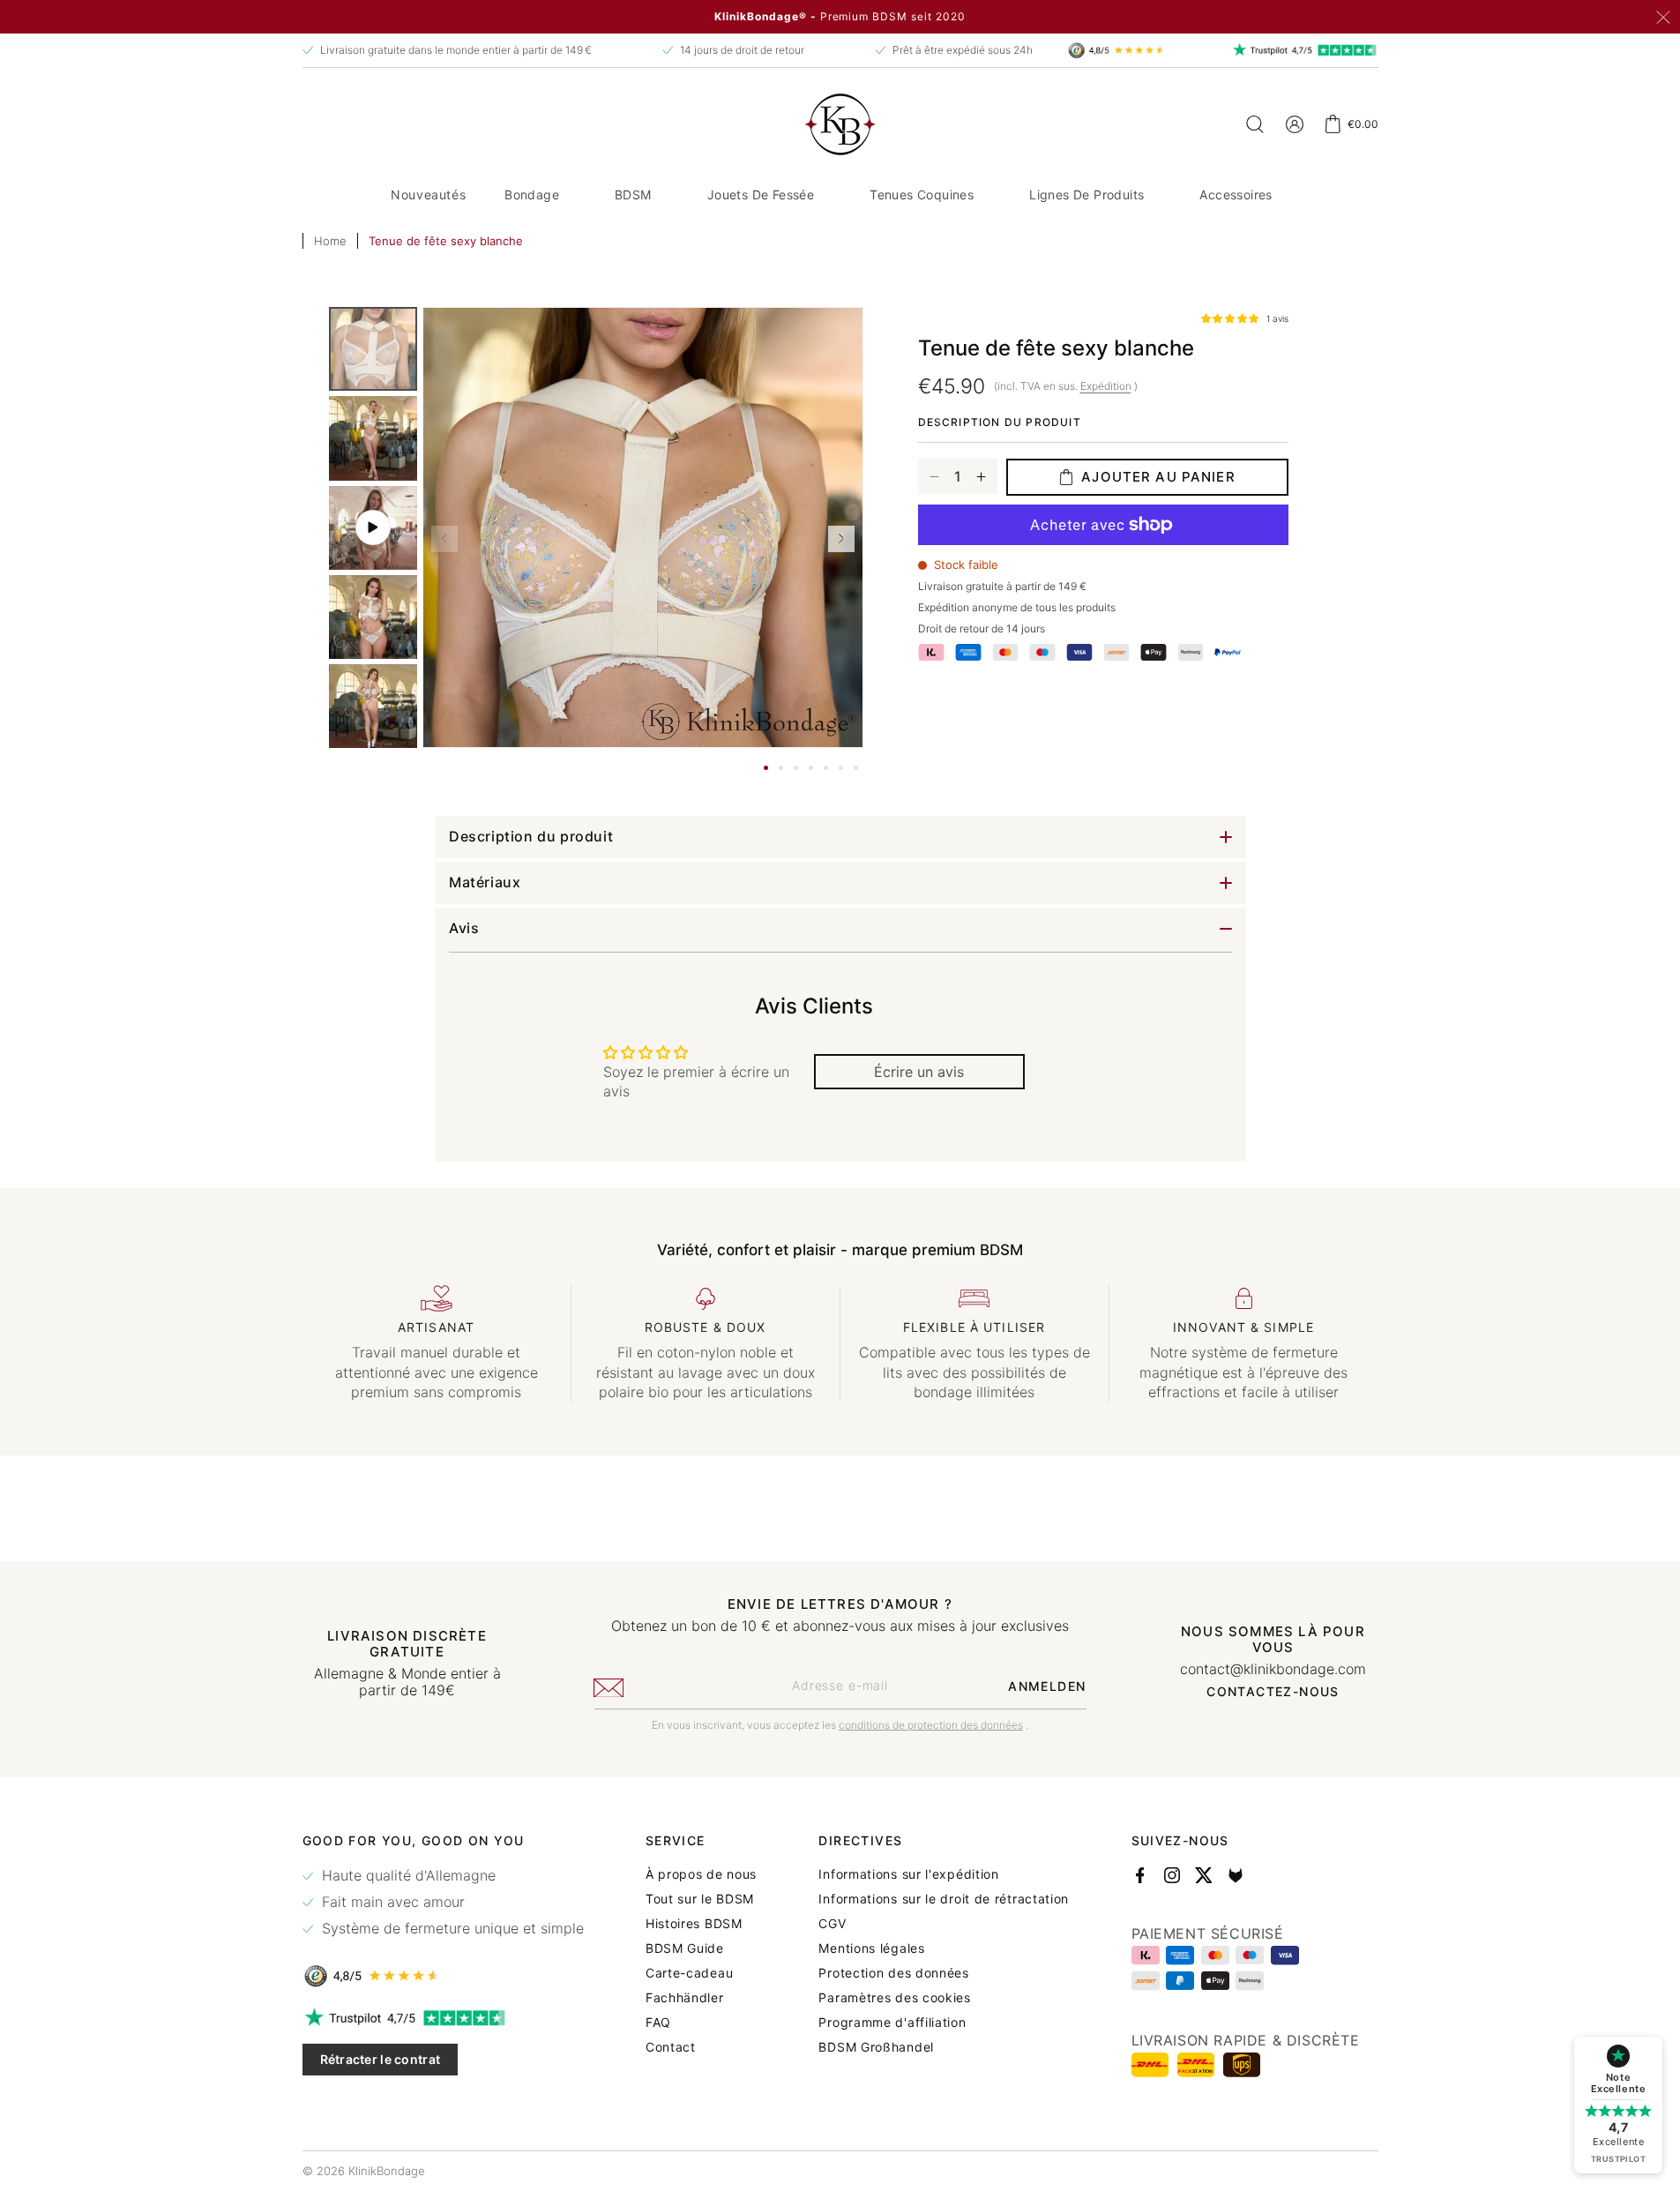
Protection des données (893, 1973)
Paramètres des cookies (894, 1998)
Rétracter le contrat (381, 2059)
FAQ (658, 2023)
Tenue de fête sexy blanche (446, 241)
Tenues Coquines (922, 194)
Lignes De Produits (1086, 194)
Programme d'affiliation (892, 2023)
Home (330, 241)
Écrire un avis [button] (919, 1072)
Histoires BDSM (694, 1924)
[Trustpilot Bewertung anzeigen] (443, 2018)
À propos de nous (701, 1874)
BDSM (633, 194)
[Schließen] (1663, 18)
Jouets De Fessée (761, 194)
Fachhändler (685, 1998)
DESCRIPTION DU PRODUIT (1000, 422)
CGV (832, 1924)
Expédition (1106, 386)
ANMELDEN (1047, 1686)
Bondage (532, 194)
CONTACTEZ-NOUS (1273, 1692)
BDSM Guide (685, 1948)
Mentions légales (871, 1948)
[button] (538, 195)
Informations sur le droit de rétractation (944, 1899)
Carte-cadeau (689, 1973)
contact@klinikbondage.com (1273, 1669)
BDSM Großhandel (876, 2047)
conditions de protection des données (931, 1725)
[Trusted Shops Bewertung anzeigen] (443, 1976)
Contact (671, 2047)
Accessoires (1236, 194)
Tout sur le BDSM (700, 1899)
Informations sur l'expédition (908, 1874)
